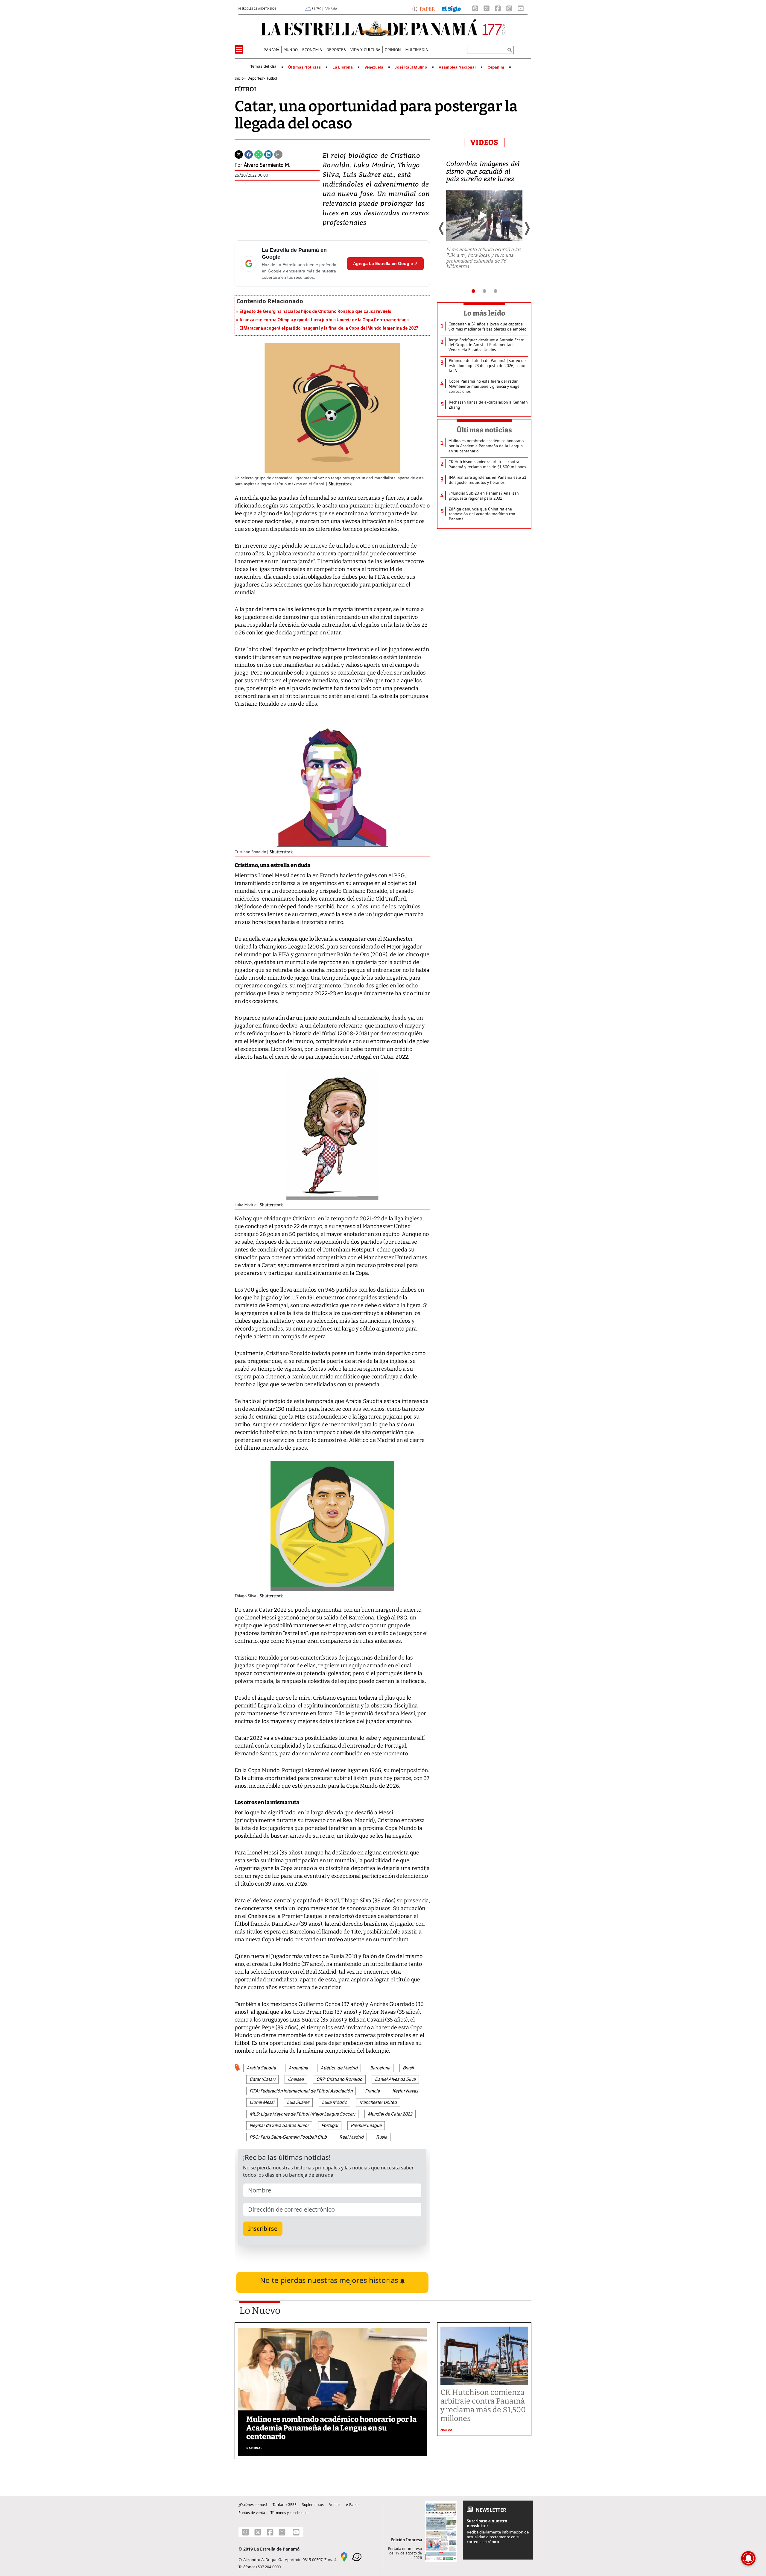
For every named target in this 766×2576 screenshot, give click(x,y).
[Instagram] (509, 8)
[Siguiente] (527, 228)
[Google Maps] (344, 2557)
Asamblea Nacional (457, 67)
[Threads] (475, 8)
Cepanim (496, 67)
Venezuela (374, 67)
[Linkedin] (268, 154)
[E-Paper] (424, 8)
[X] (487, 8)
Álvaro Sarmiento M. (267, 165)
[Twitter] (239, 154)
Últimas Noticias (304, 67)
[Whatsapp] (259, 154)
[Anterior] (442, 228)
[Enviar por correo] (278, 154)
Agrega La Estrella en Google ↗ (385, 263)
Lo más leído (484, 313)
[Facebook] (498, 8)
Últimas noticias (484, 430)
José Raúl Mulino (411, 67)
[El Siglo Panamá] (452, 8)
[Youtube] (521, 8)
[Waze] (357, 2557)
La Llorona (343, 67)
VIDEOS (484, 143)
